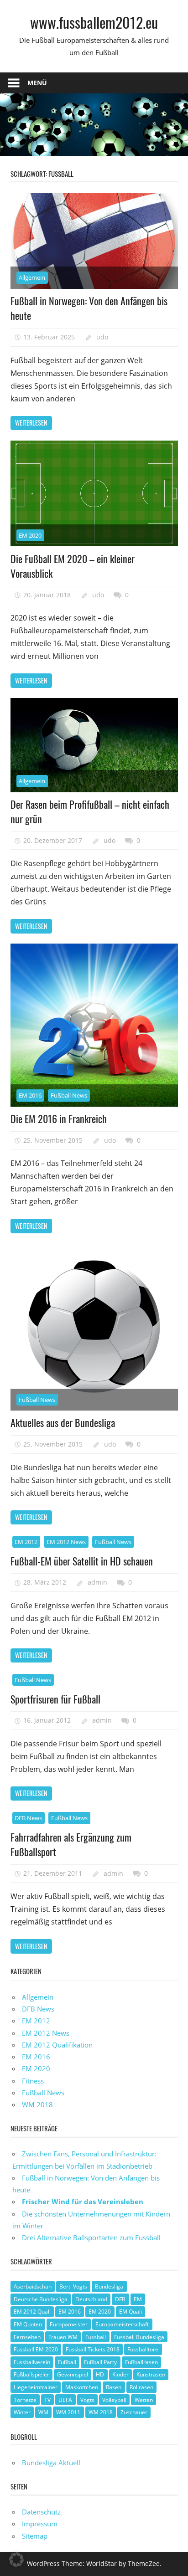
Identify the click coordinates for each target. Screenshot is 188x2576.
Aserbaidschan (33, 2286)
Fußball (67, 2362)
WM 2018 (37, 2104)
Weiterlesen (31, 423)
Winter (22, 2412)
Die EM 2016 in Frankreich (59, 1119)
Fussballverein (32, 2362)
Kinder (120, 2374)
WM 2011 (68, 2412)
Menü (37, 83)
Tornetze (25, 2400)
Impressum (40, 2524)
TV (47, 2400)
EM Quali (131, 2312)
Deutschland (91, 2299)
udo (102, 337)
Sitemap (35, 2536)
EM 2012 (26, 1542)
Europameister (69, 2324)
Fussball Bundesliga (139, 2337)
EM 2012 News (66, 1542)
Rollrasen (141, 2387)
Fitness (33, 2081)
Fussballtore (143, 2349)
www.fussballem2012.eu (94, 22)
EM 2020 (30, 535)
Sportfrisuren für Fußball (55, 1699)
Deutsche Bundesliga (41, 2299)
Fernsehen (27, 2337)
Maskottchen (82, 2387)
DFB (120, 2299)
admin (97, 1582)
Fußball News (69, 1095)
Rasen (114, 2387)
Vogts (87, 2400)
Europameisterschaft (122, 2324)
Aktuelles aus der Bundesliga (63, 1422)
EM (138, 2299)
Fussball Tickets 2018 (93, 2349)
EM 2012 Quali (32, 2312)
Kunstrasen (151, 2374)
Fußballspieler (31, 2374)
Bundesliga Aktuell (51, 2463)
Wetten (144, 2400)
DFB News (28, 1818)
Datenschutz (41, 2512)
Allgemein (32, 277)
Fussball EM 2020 (36, 2349)
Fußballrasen (141, 2362)
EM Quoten (28, 2324)
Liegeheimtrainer (36, 2387)
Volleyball (114, 2400)
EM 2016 (30, 1095)
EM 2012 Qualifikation (57, 2045)
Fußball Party (100, 2362)
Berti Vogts (73, 2286)
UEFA (65, 2400)
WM (43, 2412)
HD (100, 2374)
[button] (16, 2560)
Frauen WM (63, 2337)
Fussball (96, 2337)
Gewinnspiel (73, 2374)
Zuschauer (134, 2412)
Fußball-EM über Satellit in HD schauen (82, 1561)
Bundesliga (109, 2286)
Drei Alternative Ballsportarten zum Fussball (91, 2237)
